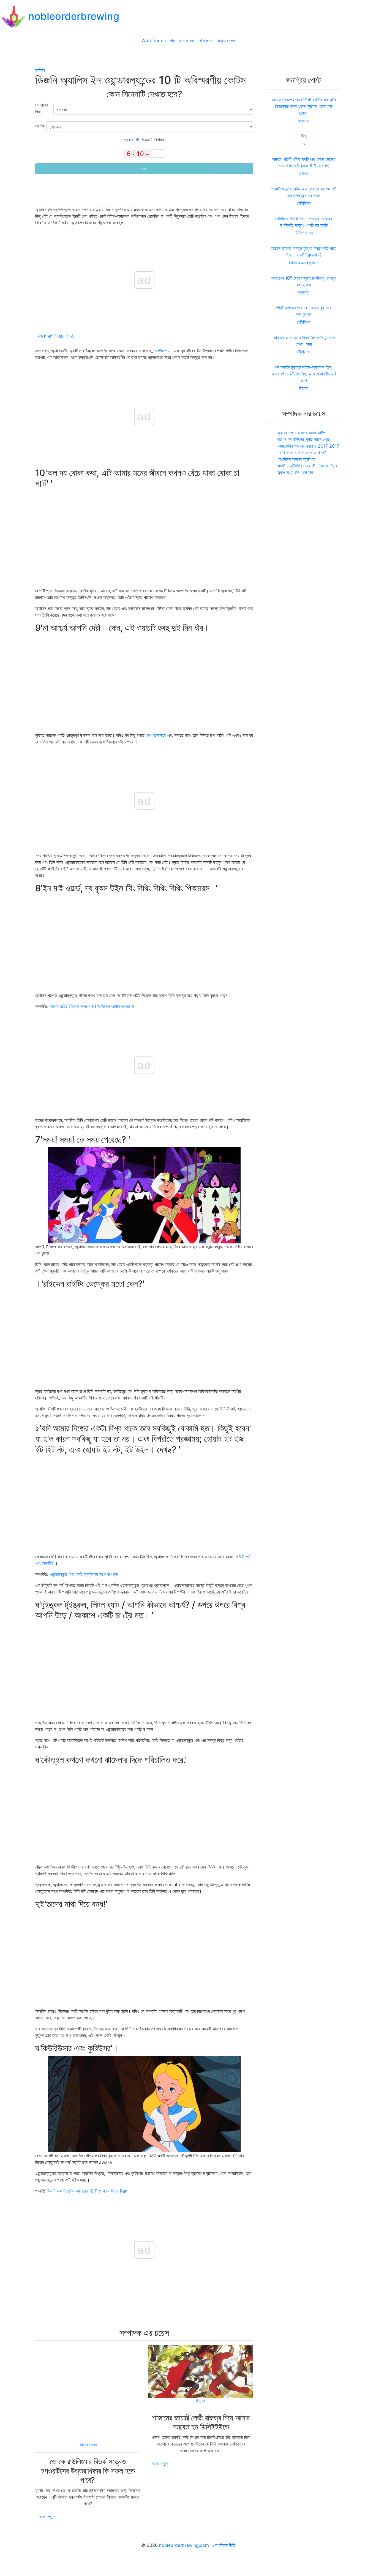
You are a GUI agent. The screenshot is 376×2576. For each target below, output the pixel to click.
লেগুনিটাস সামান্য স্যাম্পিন (296, 459)
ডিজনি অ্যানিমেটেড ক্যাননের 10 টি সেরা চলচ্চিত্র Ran (87, 2191)
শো (144, 169)
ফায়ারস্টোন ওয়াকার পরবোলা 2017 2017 (308, 446)
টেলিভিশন (205, 40)
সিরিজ (160, 140)
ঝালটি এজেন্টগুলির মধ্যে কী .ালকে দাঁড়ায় (307, 466)
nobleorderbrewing (74, 16)
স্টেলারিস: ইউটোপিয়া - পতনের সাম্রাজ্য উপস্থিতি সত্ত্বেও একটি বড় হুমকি (304, 222)
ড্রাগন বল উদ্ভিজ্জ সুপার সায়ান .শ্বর (303, 439)
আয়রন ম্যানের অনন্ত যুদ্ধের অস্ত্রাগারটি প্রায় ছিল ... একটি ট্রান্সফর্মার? (304, 252)
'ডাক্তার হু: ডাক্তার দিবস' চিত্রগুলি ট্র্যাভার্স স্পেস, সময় (304, 341)
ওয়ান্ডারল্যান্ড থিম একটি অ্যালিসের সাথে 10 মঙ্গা (84, 1574)
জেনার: (41, 126)
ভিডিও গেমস (226, 40)
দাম (172, 40)
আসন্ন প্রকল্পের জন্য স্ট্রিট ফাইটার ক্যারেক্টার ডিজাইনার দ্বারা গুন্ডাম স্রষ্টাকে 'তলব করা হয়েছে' (304, 106)
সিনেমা (145, 140)
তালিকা (40, 70)
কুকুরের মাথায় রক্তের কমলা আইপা (302, 433)
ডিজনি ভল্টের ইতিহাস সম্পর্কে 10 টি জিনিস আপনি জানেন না (92, 1006)
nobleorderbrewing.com (184, 2545)
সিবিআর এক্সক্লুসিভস (304, 263)
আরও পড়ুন (47, 2517)
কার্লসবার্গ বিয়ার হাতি (56, 336)
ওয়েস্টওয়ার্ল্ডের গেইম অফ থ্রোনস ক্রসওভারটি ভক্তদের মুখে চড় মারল (304, 192)
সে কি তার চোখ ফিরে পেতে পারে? (302, 453)
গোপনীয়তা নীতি (224, 2545)
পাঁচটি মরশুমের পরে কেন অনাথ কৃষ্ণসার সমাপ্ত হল (304, 311)
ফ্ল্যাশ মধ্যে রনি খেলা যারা (295, 472)
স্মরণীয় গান (162, 351)
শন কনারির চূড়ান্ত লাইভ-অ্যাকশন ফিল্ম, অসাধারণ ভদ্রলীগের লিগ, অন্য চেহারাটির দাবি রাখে (304, 374)
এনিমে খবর (187, 40)
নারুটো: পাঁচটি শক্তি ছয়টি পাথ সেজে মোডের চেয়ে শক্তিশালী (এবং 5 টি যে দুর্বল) (304, 162)
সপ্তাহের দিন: (42, 108)
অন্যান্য (304, 121)
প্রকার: (130, 140)
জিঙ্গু (304, 136)
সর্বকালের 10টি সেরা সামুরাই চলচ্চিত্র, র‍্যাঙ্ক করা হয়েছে (304, 281)
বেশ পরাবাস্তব (156, 735)
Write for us (154, 40)
